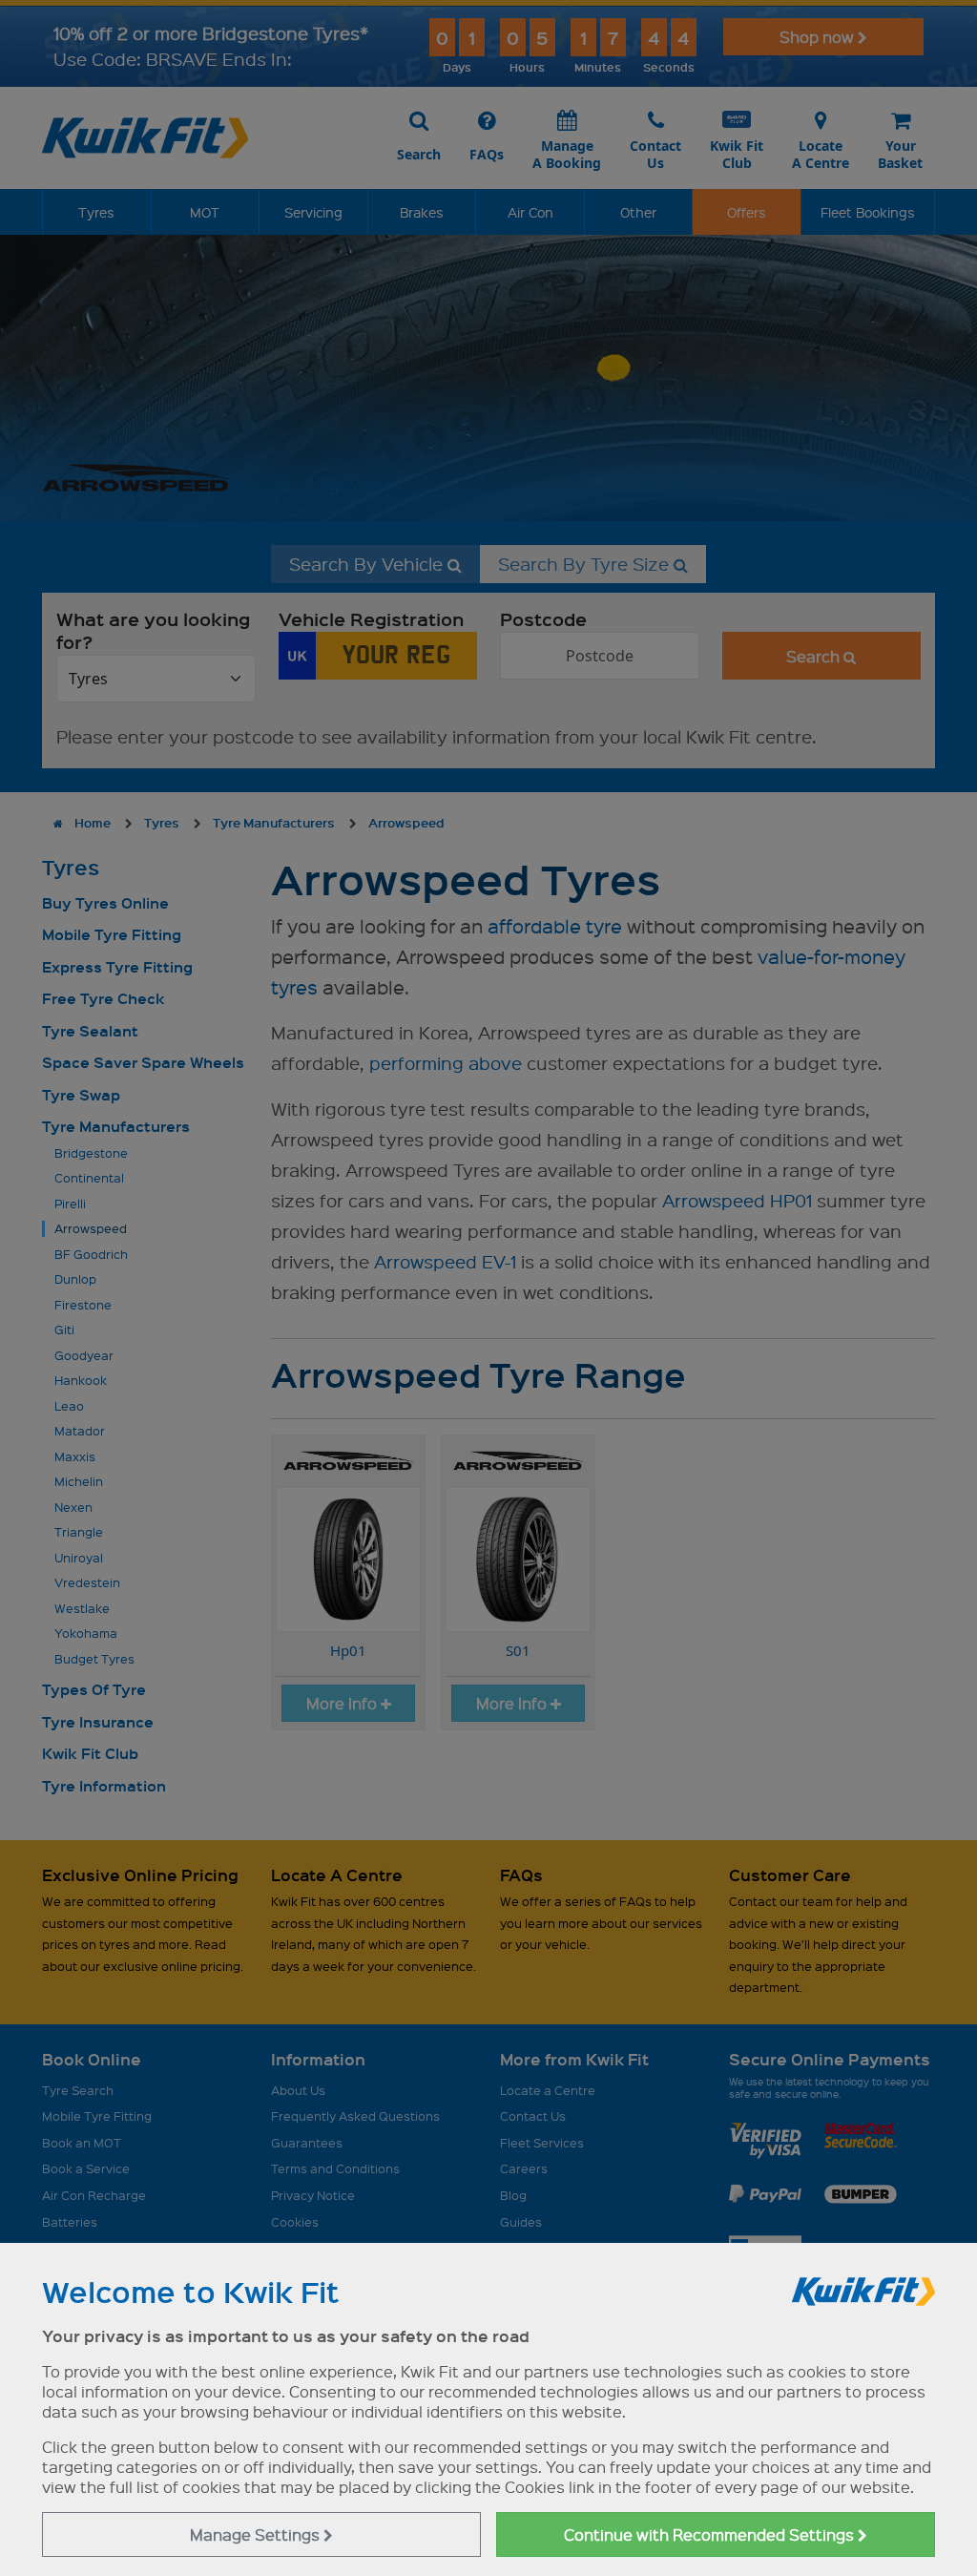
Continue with (711, 2534)
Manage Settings (257, 2534)
